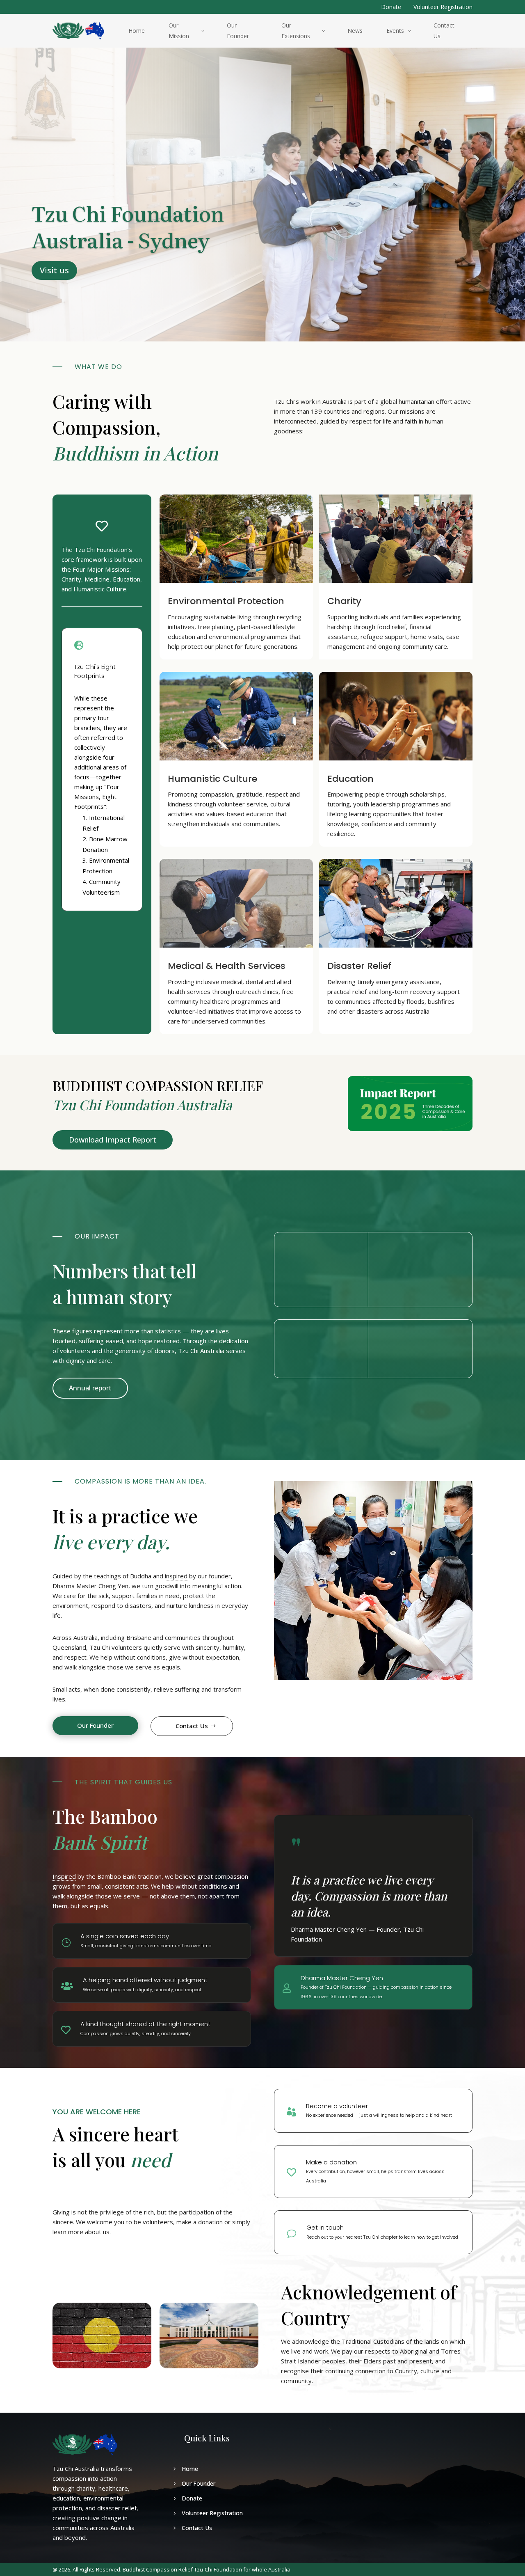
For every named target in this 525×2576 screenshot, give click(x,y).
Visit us (54, 270)
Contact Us (192, 1726)
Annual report (90, 1388)
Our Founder (95, 1725)
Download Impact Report (113, 1140)
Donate (391, 7)
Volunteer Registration (443, 7)
